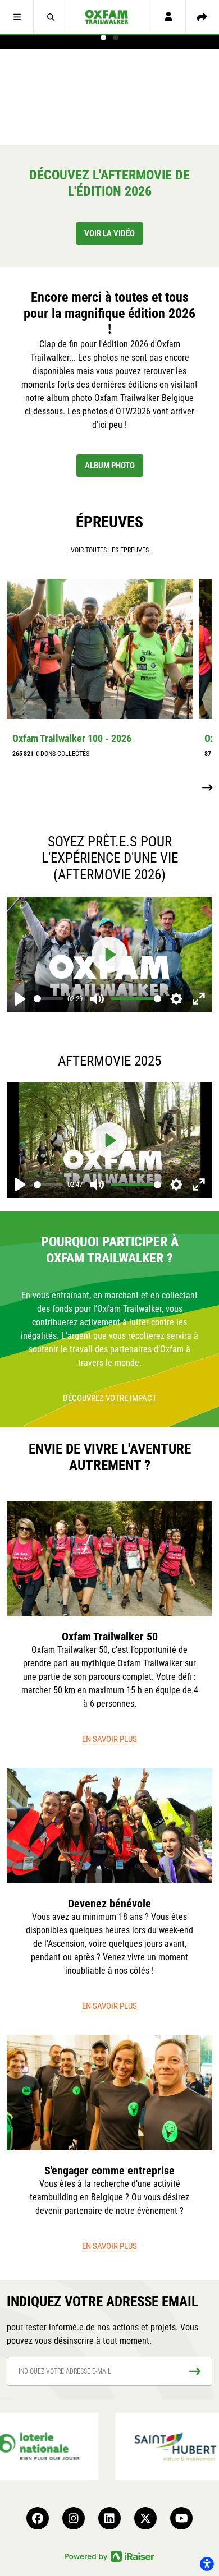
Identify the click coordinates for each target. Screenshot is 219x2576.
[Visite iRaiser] (109, 2556)
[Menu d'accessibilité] (207, 2564)
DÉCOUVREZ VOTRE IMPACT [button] (110, 1398)
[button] (17, 17)
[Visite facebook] (38, 2518)
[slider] (48, 999)
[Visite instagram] (74, 2518)
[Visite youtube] (181, 2518)
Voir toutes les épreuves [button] (110, 550)
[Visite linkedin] (109, 2518)
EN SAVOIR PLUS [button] (109, 1739)
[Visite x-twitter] (145, 2518)
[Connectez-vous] (168, 17)
